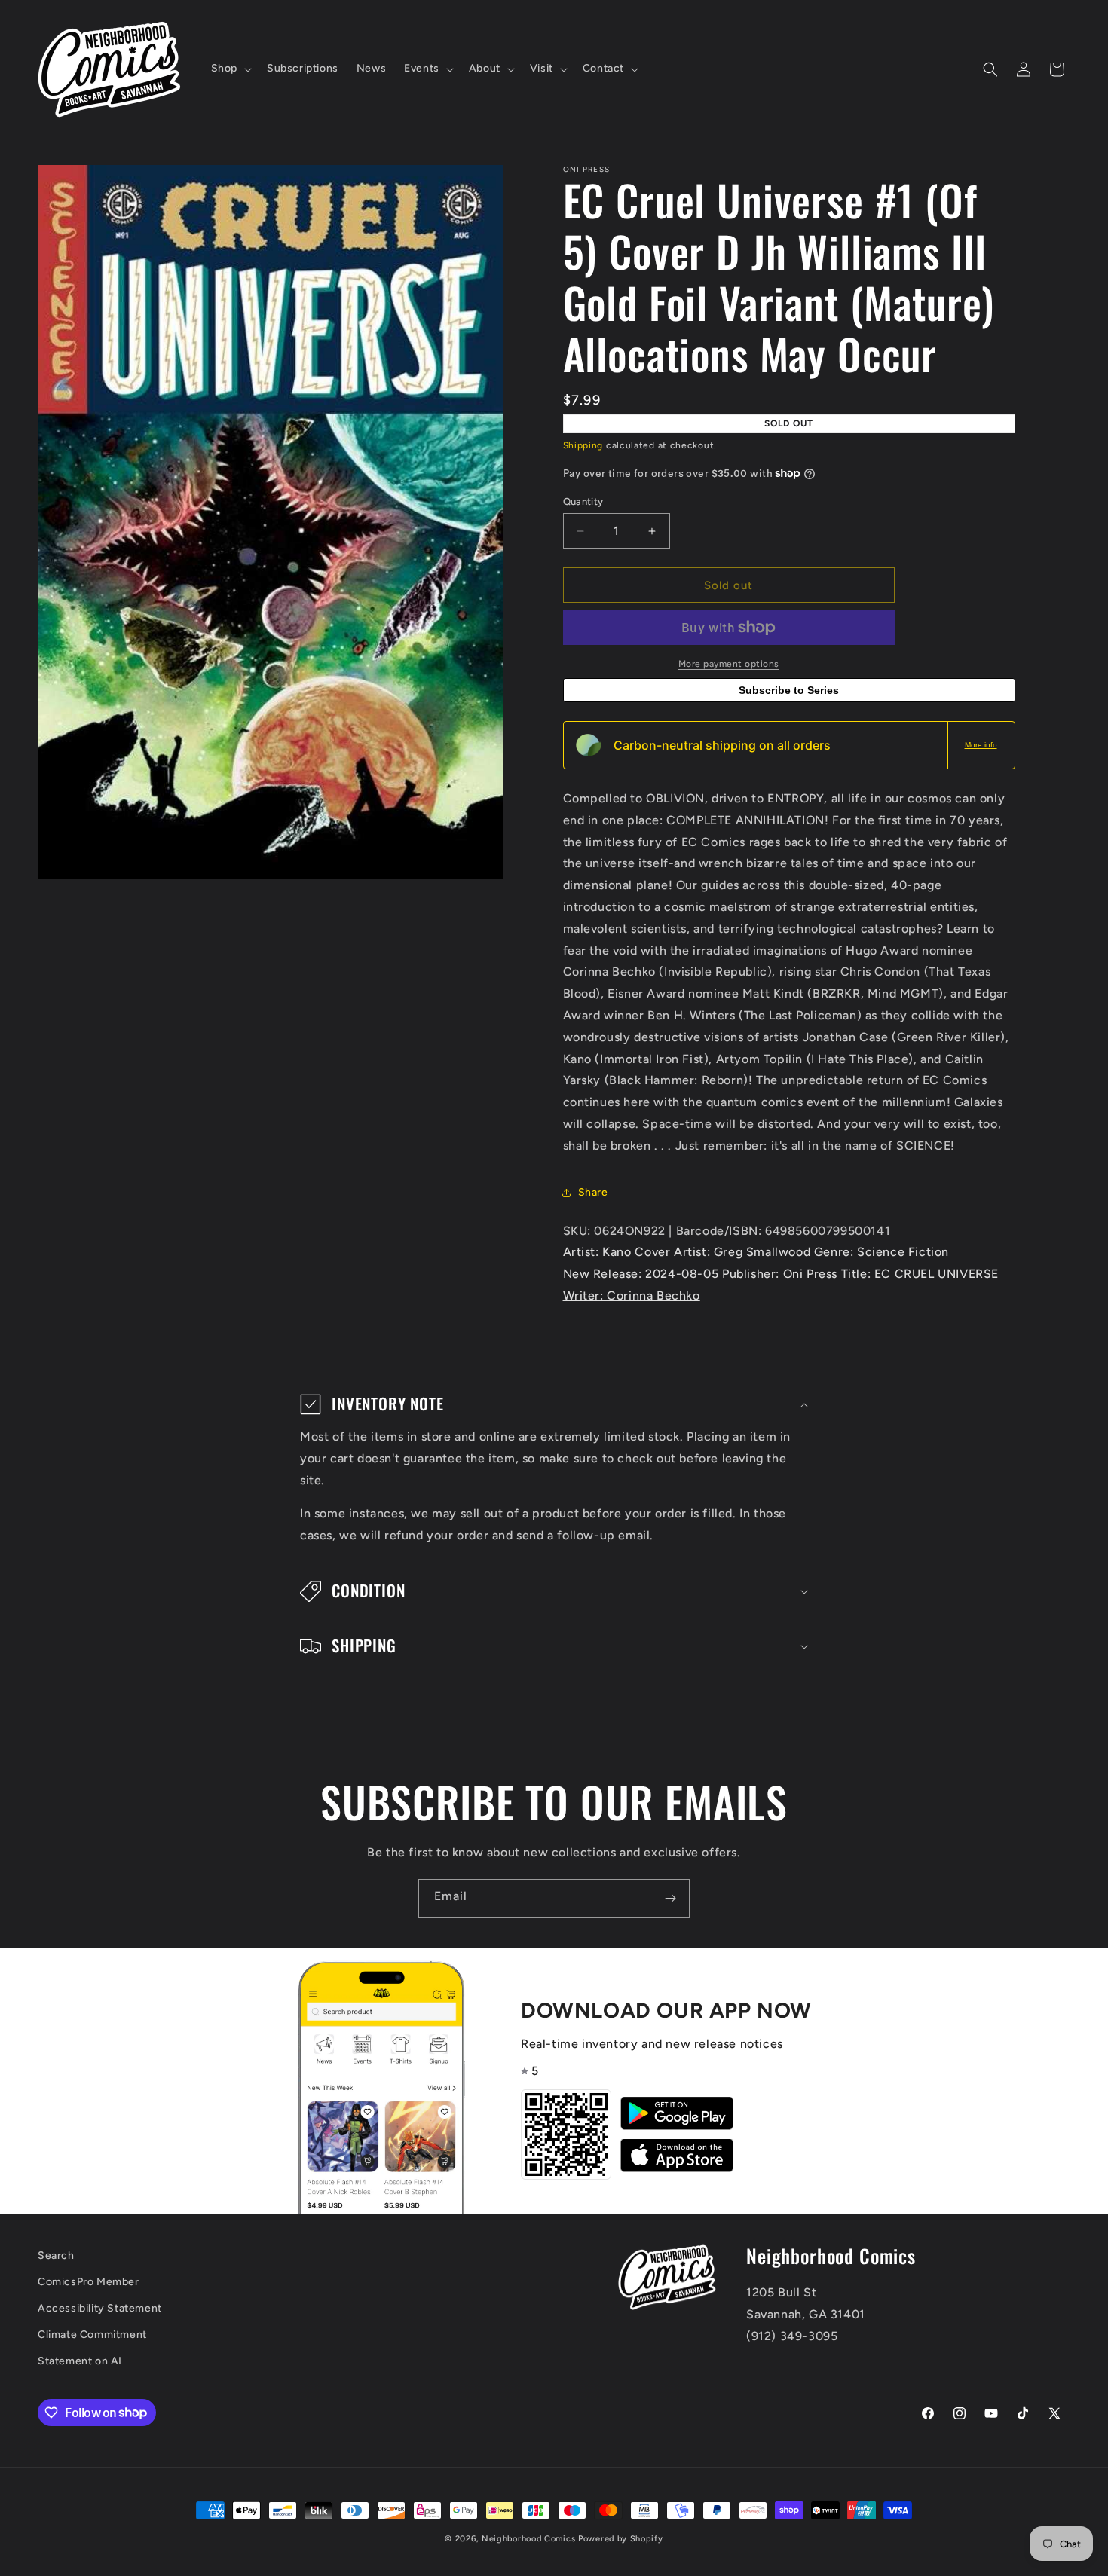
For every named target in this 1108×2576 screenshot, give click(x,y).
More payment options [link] (729, 664)
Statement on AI (80, 2361)
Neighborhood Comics (528, 2539)
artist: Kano (597, 1252)
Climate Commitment (92, 2335)
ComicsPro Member (89, 2282)
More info (981, 745)
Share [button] (593, 1192)
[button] (230, 69)
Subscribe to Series (789, 690)
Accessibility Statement (100, 2308)
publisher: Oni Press (780, 1274)
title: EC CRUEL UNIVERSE (920, 1274)
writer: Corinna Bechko (632, 1296)
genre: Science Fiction (882, 1252)
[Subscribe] (670, 1899)
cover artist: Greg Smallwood (722, 1252)
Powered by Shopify (621, 2539)
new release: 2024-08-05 (641, 1274)
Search (56, 2255)
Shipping (583, 445)
